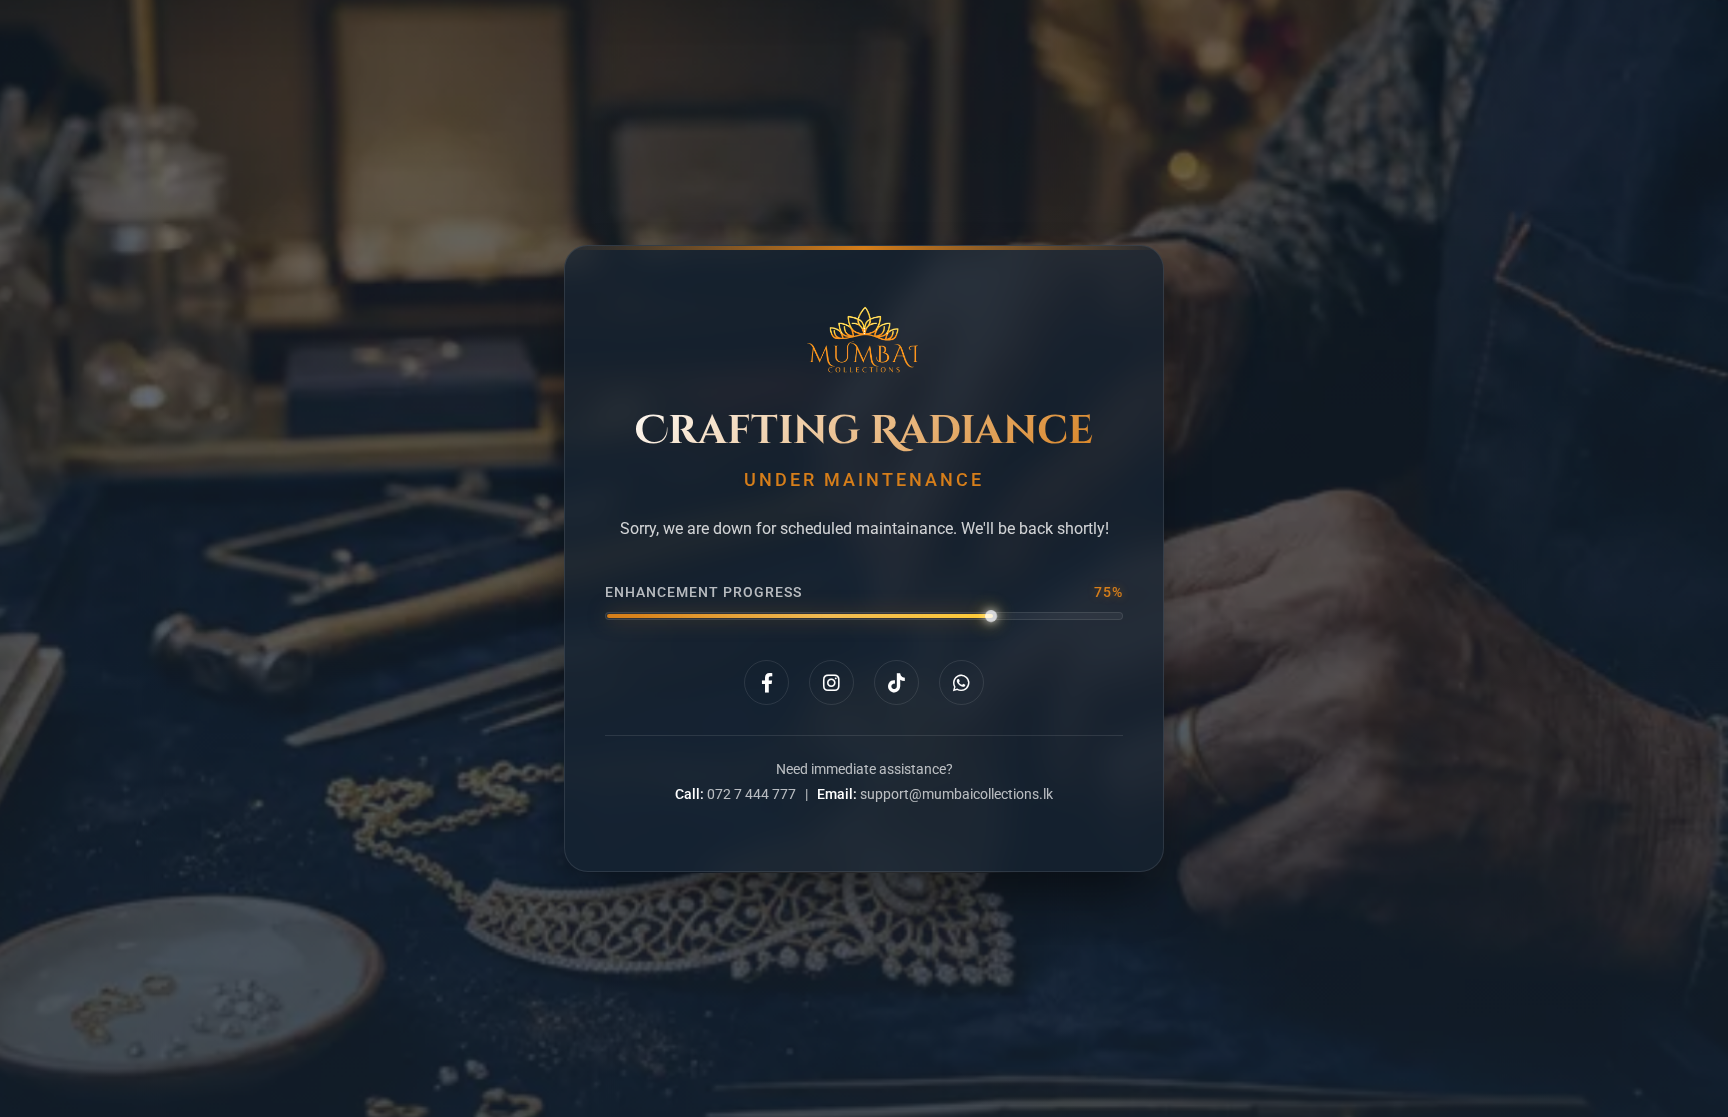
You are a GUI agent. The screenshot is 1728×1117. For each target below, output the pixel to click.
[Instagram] (831, 682)
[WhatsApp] (961, 682)
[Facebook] (766, 682)
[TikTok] (896, 682)
